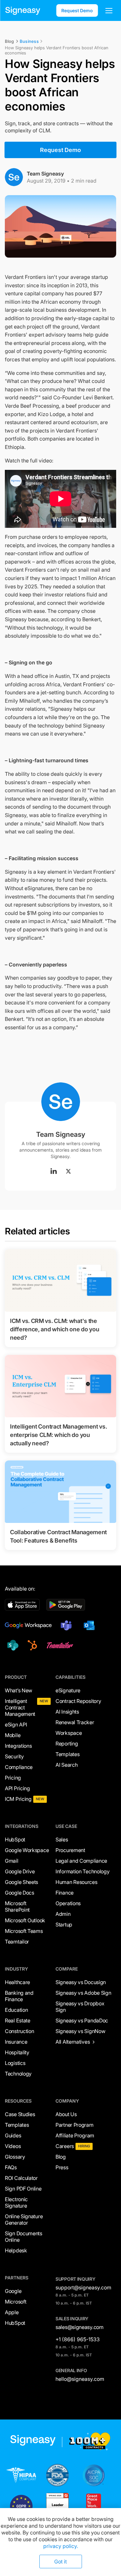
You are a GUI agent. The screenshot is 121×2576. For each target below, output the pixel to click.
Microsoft (15, 2302)
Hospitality (17, 2052)
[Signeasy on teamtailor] (59, 1645)
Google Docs (20, 1893)
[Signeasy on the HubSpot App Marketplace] (31, 1645)
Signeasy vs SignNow (80, 2031)
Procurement (70, 1850)
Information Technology (82, 1871)
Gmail (12, 1861)
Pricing (13, 1778)
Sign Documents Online (24, 2237)
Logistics (15, 2063)
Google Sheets (21, 1882)
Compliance (19, 1767)
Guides (13, 2135)
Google (13, 2291)
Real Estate (18, 2020)
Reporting (67, 1744)
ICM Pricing (18, 1799)
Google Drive (20, 1871)
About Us (66, 2114)
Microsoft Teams (24, 1931)
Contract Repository (78, 1701)
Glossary (15, 2157)
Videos (13, 2146)
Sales (62, 1839)
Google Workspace (27, 1850)
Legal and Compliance (81, 1861)
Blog (61, 2157)
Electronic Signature (16, 2202)
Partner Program (75, 2125)
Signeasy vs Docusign (81, 1982)
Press (62, 2167)
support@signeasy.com (83, 2287)
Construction (19, 2031)
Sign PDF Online (23, 2189)
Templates (67, 1754)
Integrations (18, 1746)
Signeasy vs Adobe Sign (83, 1993)
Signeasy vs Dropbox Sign (80, 2007)
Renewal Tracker (75, 1722)
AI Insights (67, 1712)
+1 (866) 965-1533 (78, 2339)
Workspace (69, 1733)
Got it (60, 2562)
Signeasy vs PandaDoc (82, 2020)
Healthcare (17, 1982)
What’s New (19, 1690)
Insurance (16, 2042)
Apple (12, 2312)
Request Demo (77, 10)
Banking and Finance (19, 1996)
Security (14, 1756)
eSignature (68, 1690)
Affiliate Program (75, 2135)
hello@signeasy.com (80, 2379)
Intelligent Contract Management (20, 1707)
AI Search (66, 1765)
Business (29, 41)
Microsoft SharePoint (17, 1906)
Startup (64, 1925)
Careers (65, 2146)
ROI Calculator (21, 2178)
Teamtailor (17, 1942)
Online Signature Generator (24, 2220)
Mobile (13, 1735)
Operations (68, 1903)
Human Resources (76, 1882)
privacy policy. (61, 2546)
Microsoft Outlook (25, 1920)
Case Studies (20, 2114)
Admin (63, 1914)
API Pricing (17, 1788)
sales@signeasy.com (80, 2327)
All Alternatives (73, 2042)
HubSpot (15, 1839)
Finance (65, 1893)
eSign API (16, 1725)
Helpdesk (16, 2250)
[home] (23, 11)
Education (16, 2010)
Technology (18, 2074)
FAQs (11, 2167)
